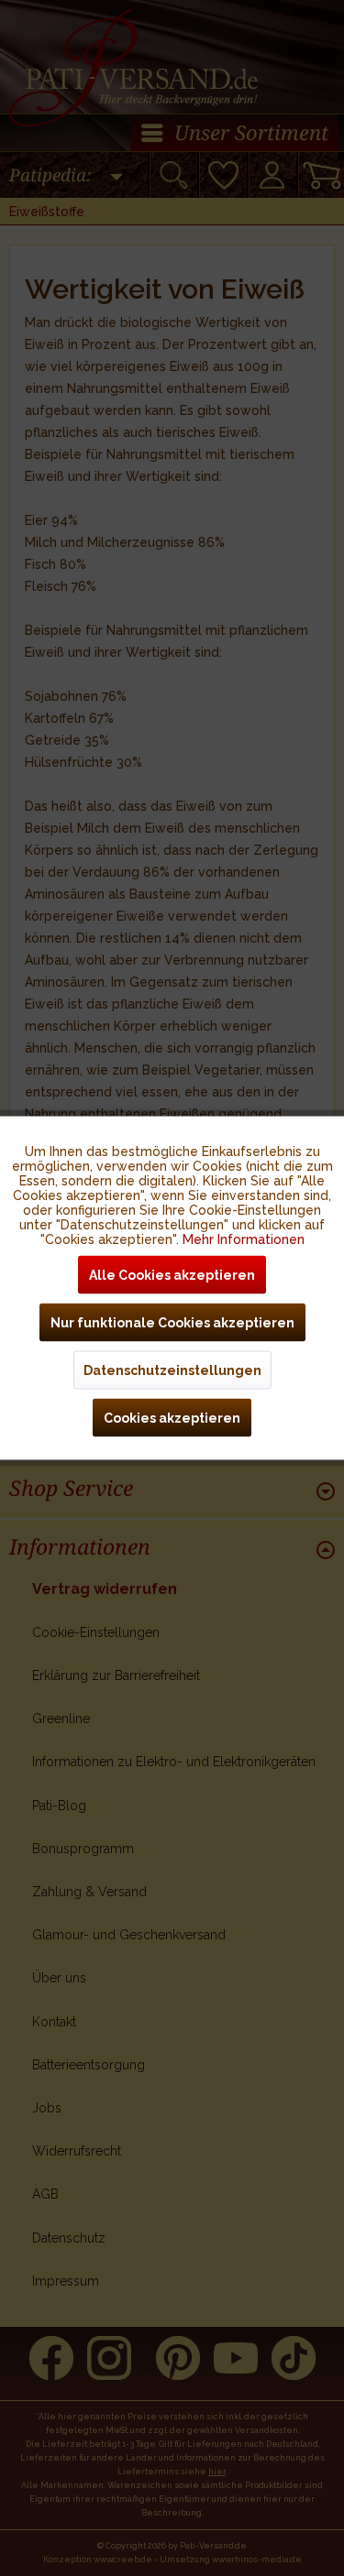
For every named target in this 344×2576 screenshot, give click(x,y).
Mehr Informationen (244, 1239)
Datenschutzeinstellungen (172, 1370)
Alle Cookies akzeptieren (172, 1275)
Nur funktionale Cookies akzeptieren (172, 1323)
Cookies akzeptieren (172, 1418)
